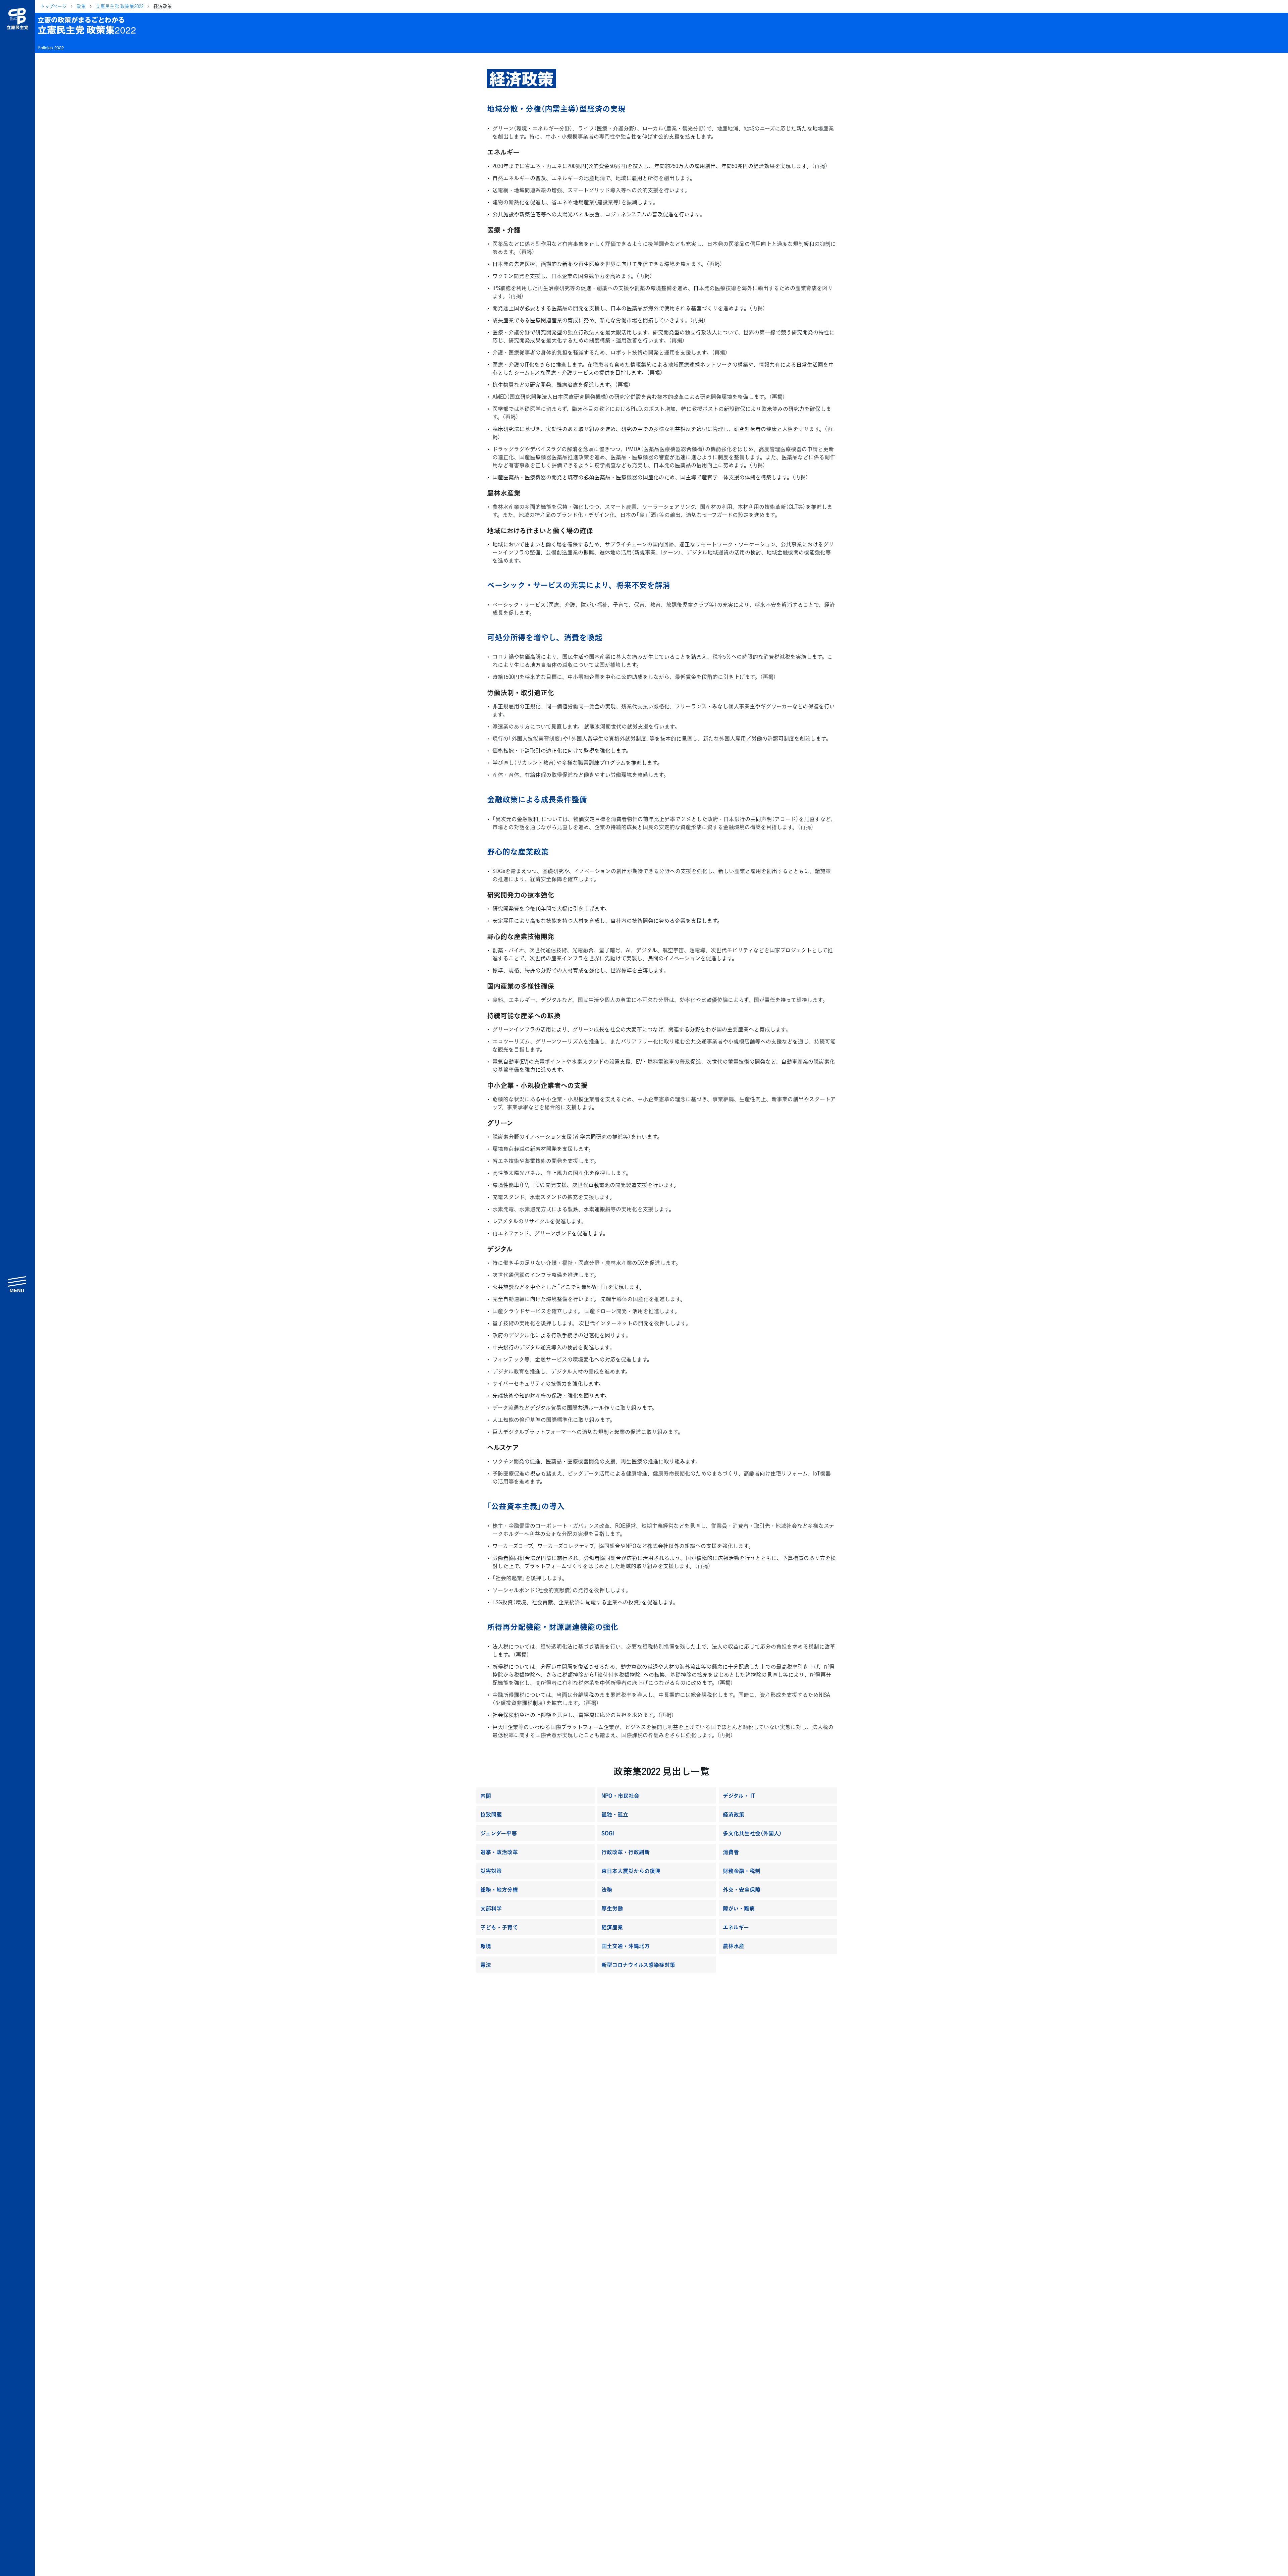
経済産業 (612, 1927)
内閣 (486, 1795)
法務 (607, 1889)
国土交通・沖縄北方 (626, 1946)
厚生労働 (612, 1908)
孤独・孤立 (615, 1814)
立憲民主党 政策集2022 (120, 6)
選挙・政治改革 (499, 1852)
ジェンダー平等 (499, 1833)
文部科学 (491, 1908)
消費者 (731, 1852)
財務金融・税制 (742, 1871)
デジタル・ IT (739, 1795)
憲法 (486, 1965)
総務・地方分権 (499, 1889)
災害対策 (491, 1871)
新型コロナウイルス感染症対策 (638, 1965)
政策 (81, 6)
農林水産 (734, 1946)
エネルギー (736, 1927)
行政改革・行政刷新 (626, 1852)
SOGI (608, 1833)
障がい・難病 (739, 1908)
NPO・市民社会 (620, 1795)
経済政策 (734, 1814)
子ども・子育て (499, 1927)
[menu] (17, 1284)
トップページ (53, 6)
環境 (486, 1946)
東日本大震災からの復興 (631, 1871)
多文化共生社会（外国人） (752, 1833)
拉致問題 (491, 1814)
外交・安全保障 (742, 1889)
